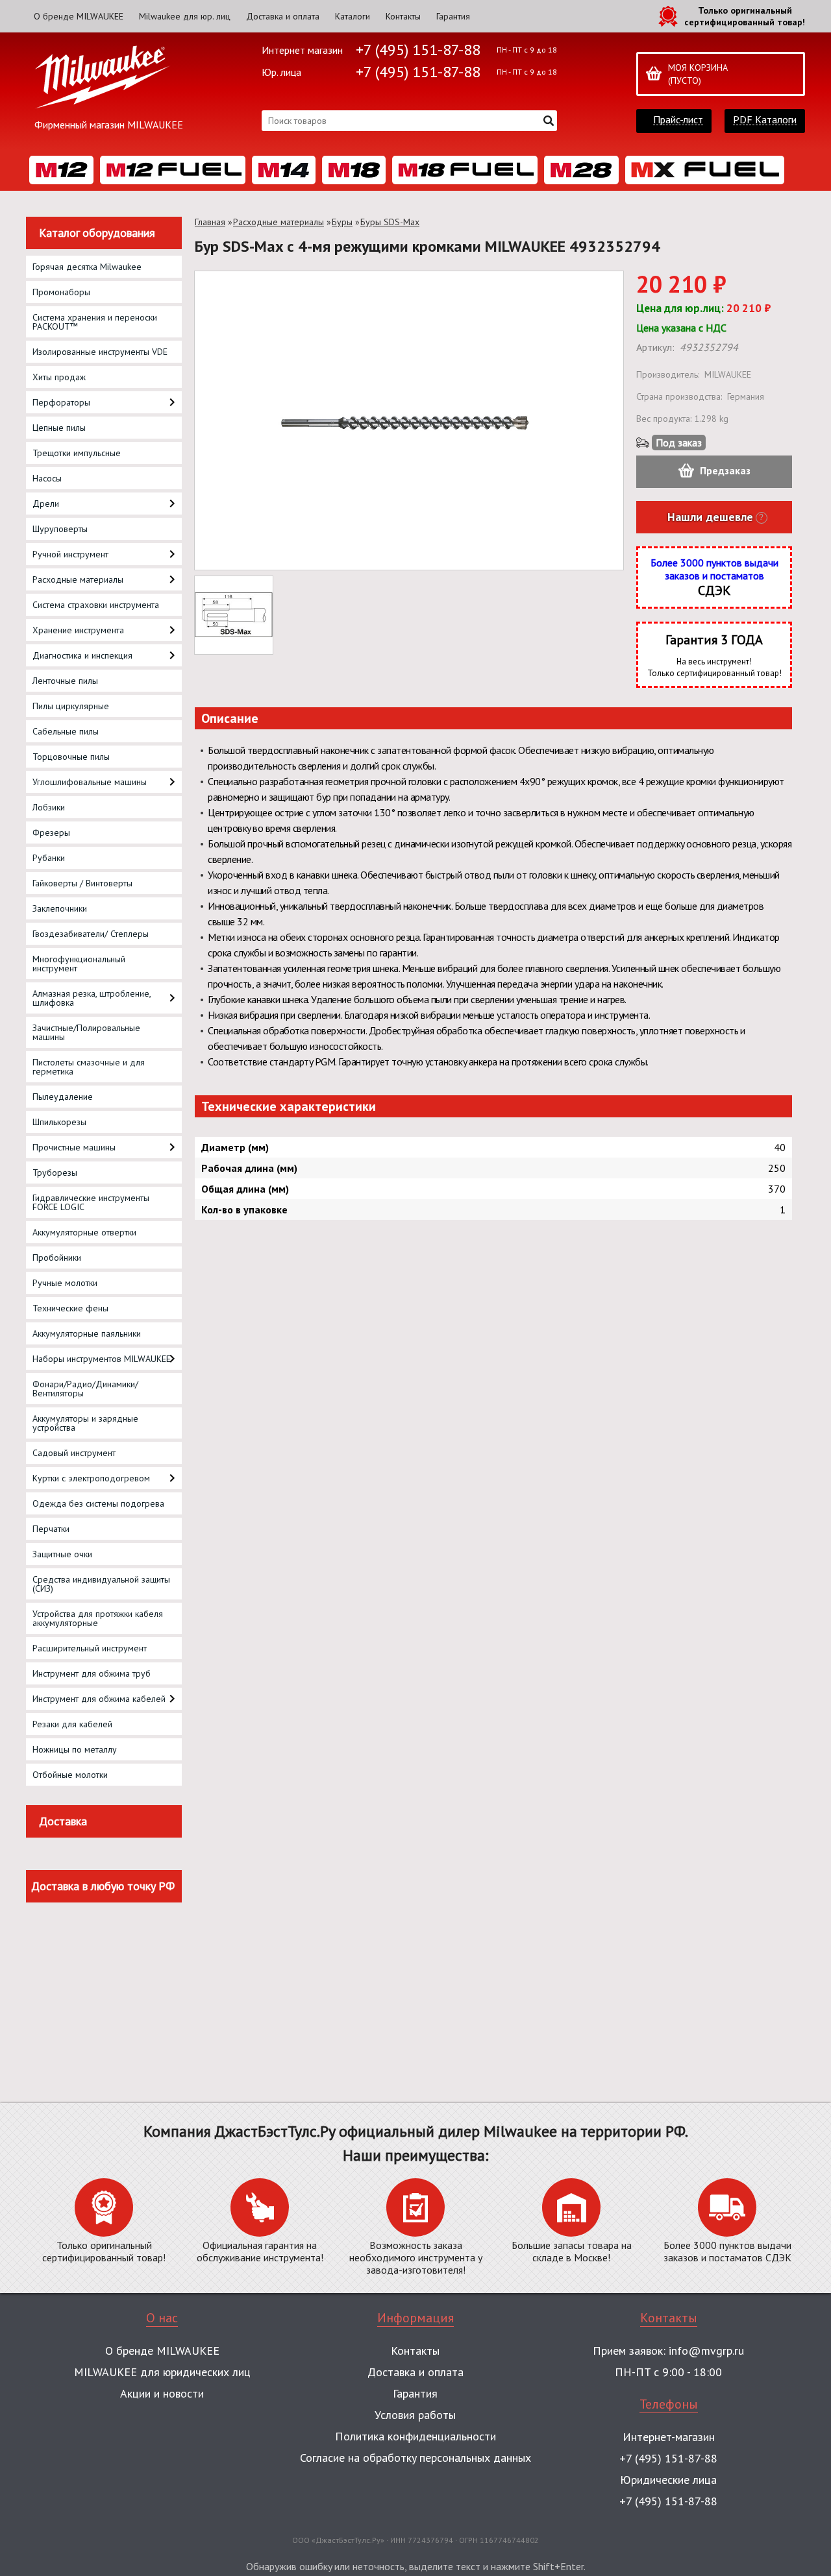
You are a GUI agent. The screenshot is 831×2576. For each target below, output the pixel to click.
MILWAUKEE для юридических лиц (162, 2372)
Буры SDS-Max (390, 222)
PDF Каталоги (765, 120)
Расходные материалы (279, 222)
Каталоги (353, 16)
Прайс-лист (678, 120)
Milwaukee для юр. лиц (185, 16)
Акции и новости (162, 2393)
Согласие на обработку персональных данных (415, 2458)
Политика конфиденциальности (415, 2436)
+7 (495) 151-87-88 (418, 50)
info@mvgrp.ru (706, 2351)
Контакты (403, 16)
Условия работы (415, 2415)
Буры (342, 222)
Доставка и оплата (283, 16)
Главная (210, 222)
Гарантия (453, 16)
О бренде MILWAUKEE (79, 16)
